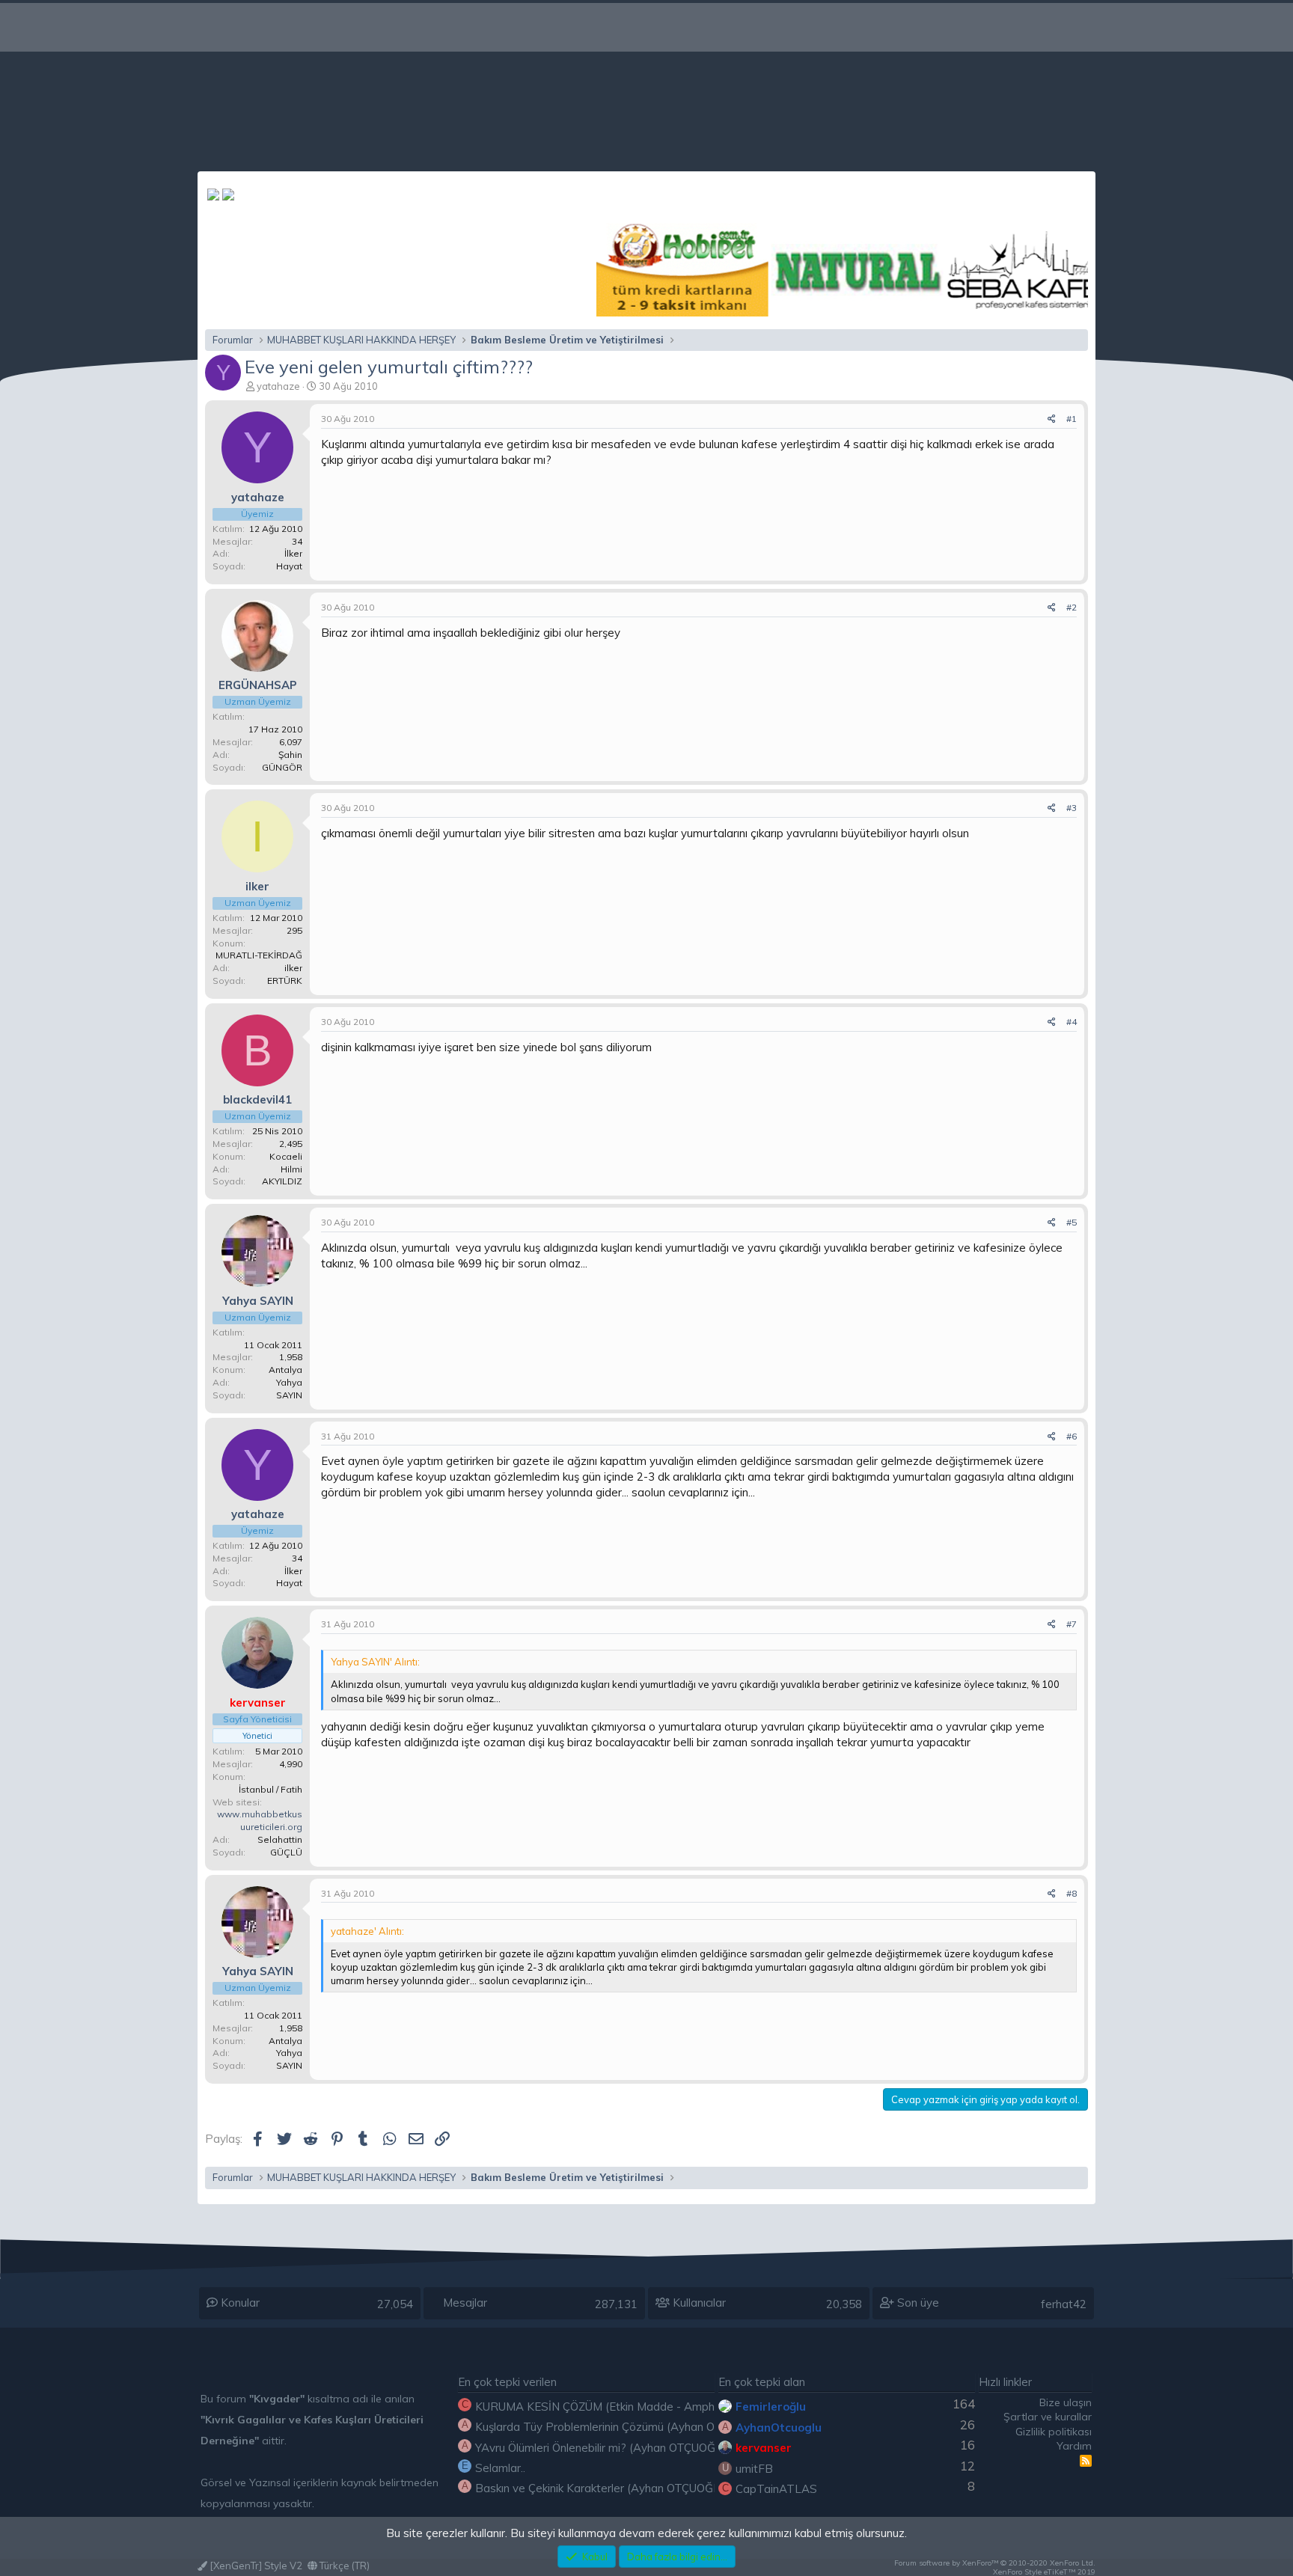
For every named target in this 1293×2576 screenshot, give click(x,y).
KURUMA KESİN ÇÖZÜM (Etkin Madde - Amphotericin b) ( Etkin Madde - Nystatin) (687, 2407)
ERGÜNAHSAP (258, 685)
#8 (1072, 1893)
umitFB (754, 2469)
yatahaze (278, 386)
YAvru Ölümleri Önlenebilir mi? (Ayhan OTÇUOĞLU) (604, 2448)
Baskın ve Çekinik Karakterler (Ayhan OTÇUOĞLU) (603, 2488)
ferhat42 (1064, 2304)
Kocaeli (286, 1156)
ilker (257, 886)
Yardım (1074, 2446)
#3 (1072, 808)
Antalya (285, 1370)
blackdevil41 (257, 1099)
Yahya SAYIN (258, 1301)
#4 (1072, 1022)
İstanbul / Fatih (270, 1789)
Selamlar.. (500, 2468)
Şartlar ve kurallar (1048, 2417)
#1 (1072, 419)
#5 (1072, 1222)
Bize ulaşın (1066, 2402)
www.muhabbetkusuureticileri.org (260, 1820)
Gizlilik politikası (1054, 2432)
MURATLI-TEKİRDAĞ (259, 955)
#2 (1072, 607)
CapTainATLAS (776, 2489)
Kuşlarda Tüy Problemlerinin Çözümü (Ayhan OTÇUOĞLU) (623, 2427)
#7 (1072, 1624)
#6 (1072, 1436)
